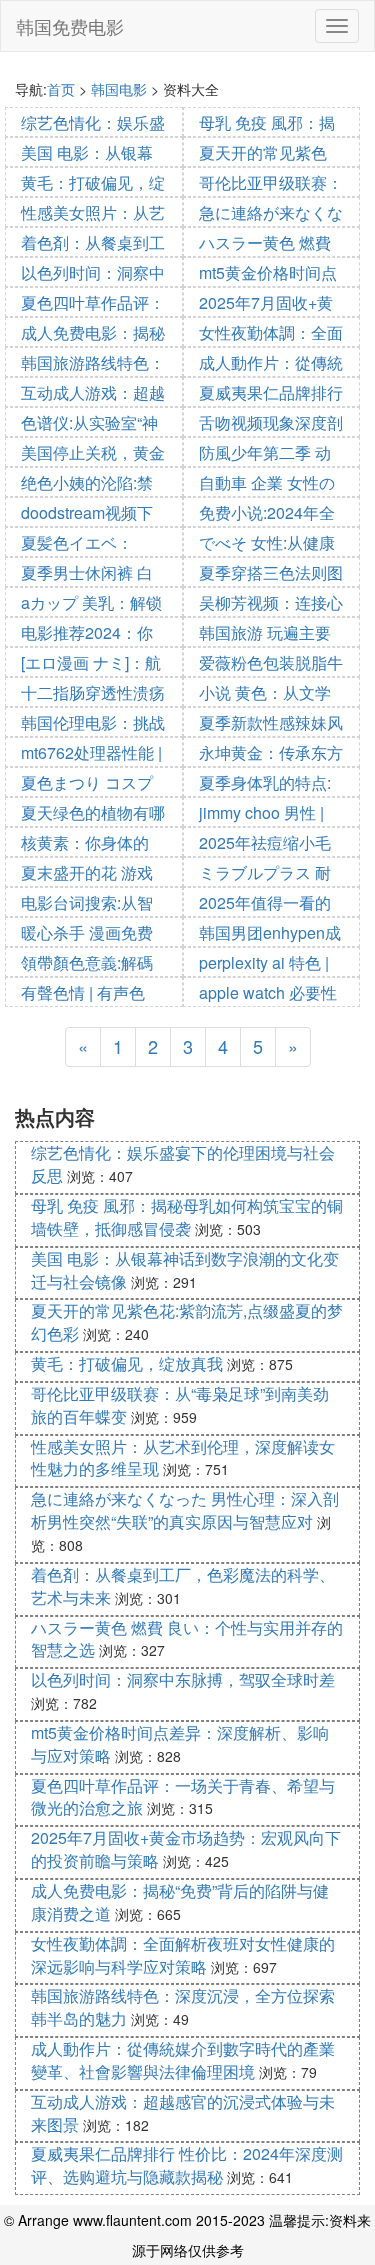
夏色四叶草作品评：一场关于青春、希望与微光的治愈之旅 (183, 1797)
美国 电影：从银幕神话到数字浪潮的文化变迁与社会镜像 (185, 1270)
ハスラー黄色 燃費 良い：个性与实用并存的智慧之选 (187, 1639)
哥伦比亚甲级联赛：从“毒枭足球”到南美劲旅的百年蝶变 (180, 1405)
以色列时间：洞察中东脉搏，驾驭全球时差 (183, 1679)
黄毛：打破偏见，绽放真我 (127, 1363)
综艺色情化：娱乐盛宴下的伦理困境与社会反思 (183, 1164)
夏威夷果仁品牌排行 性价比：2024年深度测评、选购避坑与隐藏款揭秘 (187, 2165)
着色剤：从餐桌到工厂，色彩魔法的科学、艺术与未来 (183, 1586)
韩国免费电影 (70, 26)
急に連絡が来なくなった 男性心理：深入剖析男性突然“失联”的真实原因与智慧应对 (185, 1510)
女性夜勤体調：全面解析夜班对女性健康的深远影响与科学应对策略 (183, 1955)
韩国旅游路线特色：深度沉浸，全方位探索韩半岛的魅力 (183, 2007)
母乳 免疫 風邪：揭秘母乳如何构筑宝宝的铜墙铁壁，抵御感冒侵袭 (187, 1217)
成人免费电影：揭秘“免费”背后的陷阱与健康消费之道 (180, 1902)
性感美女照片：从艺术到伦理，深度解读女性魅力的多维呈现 (183, 1458)
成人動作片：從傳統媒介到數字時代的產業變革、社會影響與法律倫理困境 (183, 2060)
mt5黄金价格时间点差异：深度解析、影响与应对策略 (180, 1744)
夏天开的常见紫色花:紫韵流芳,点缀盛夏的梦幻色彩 (187, 1322)
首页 (61, 89)
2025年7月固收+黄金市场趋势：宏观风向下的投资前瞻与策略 (186, 1849)
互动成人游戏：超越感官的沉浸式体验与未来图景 (183, 2113)
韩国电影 (119, 89)
